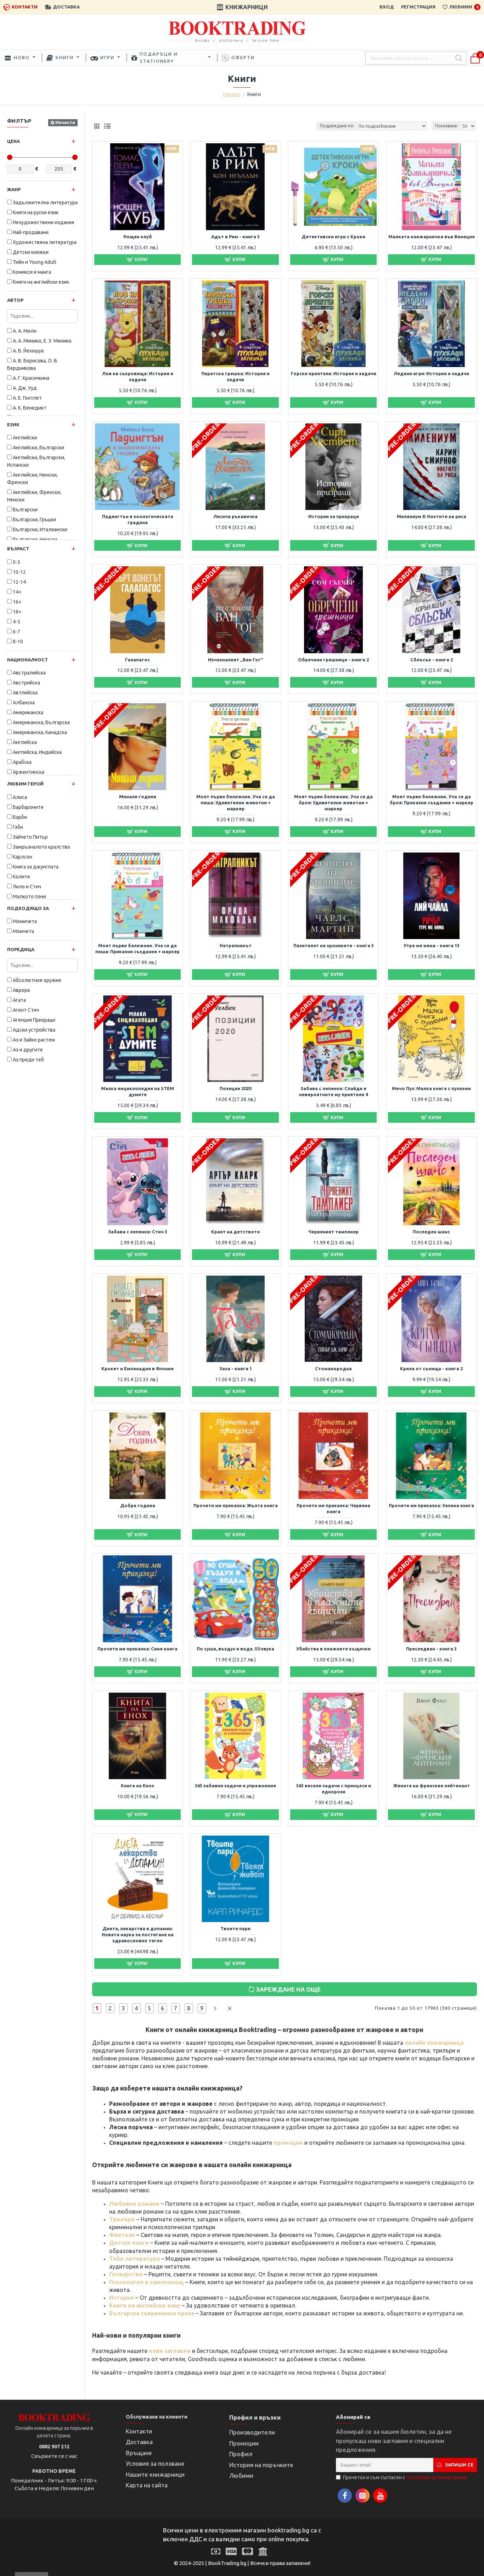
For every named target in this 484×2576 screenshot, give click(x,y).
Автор (15, 300)
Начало (232, 94)
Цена (13, 141)
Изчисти (65, 122)
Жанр (14, 189)
